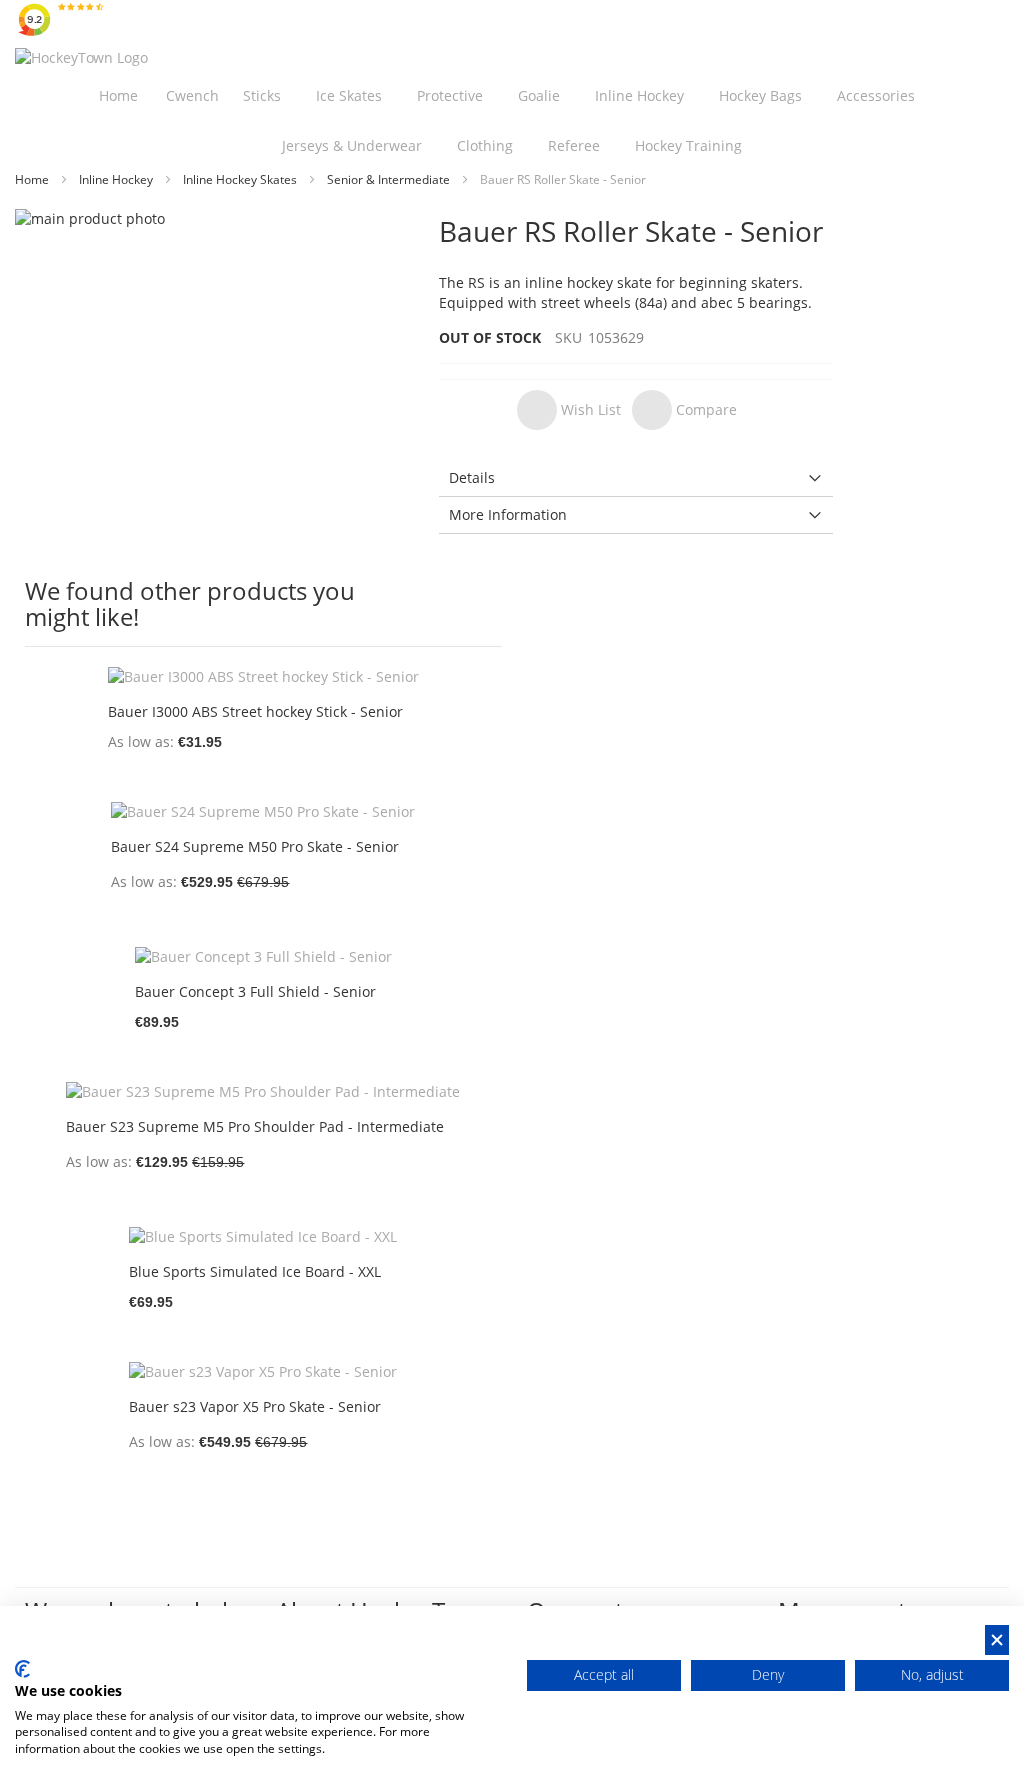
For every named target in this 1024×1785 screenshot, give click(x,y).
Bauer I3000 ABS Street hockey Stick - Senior (255, 711)
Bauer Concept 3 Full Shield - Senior (255, 991)
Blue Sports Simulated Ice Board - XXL (255, 1271)
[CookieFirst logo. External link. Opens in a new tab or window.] (22, 1669)
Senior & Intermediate (390, 179)
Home (33, 179)
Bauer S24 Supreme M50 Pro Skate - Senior (255, 846)
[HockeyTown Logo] (81, 58)
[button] (569, 410)
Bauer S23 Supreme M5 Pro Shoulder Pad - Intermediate (255, 1126)
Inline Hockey (117, 179)
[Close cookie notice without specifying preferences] (997, 1640)
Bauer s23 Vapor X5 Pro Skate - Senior (255, 1406)
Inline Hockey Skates (241, 179)
